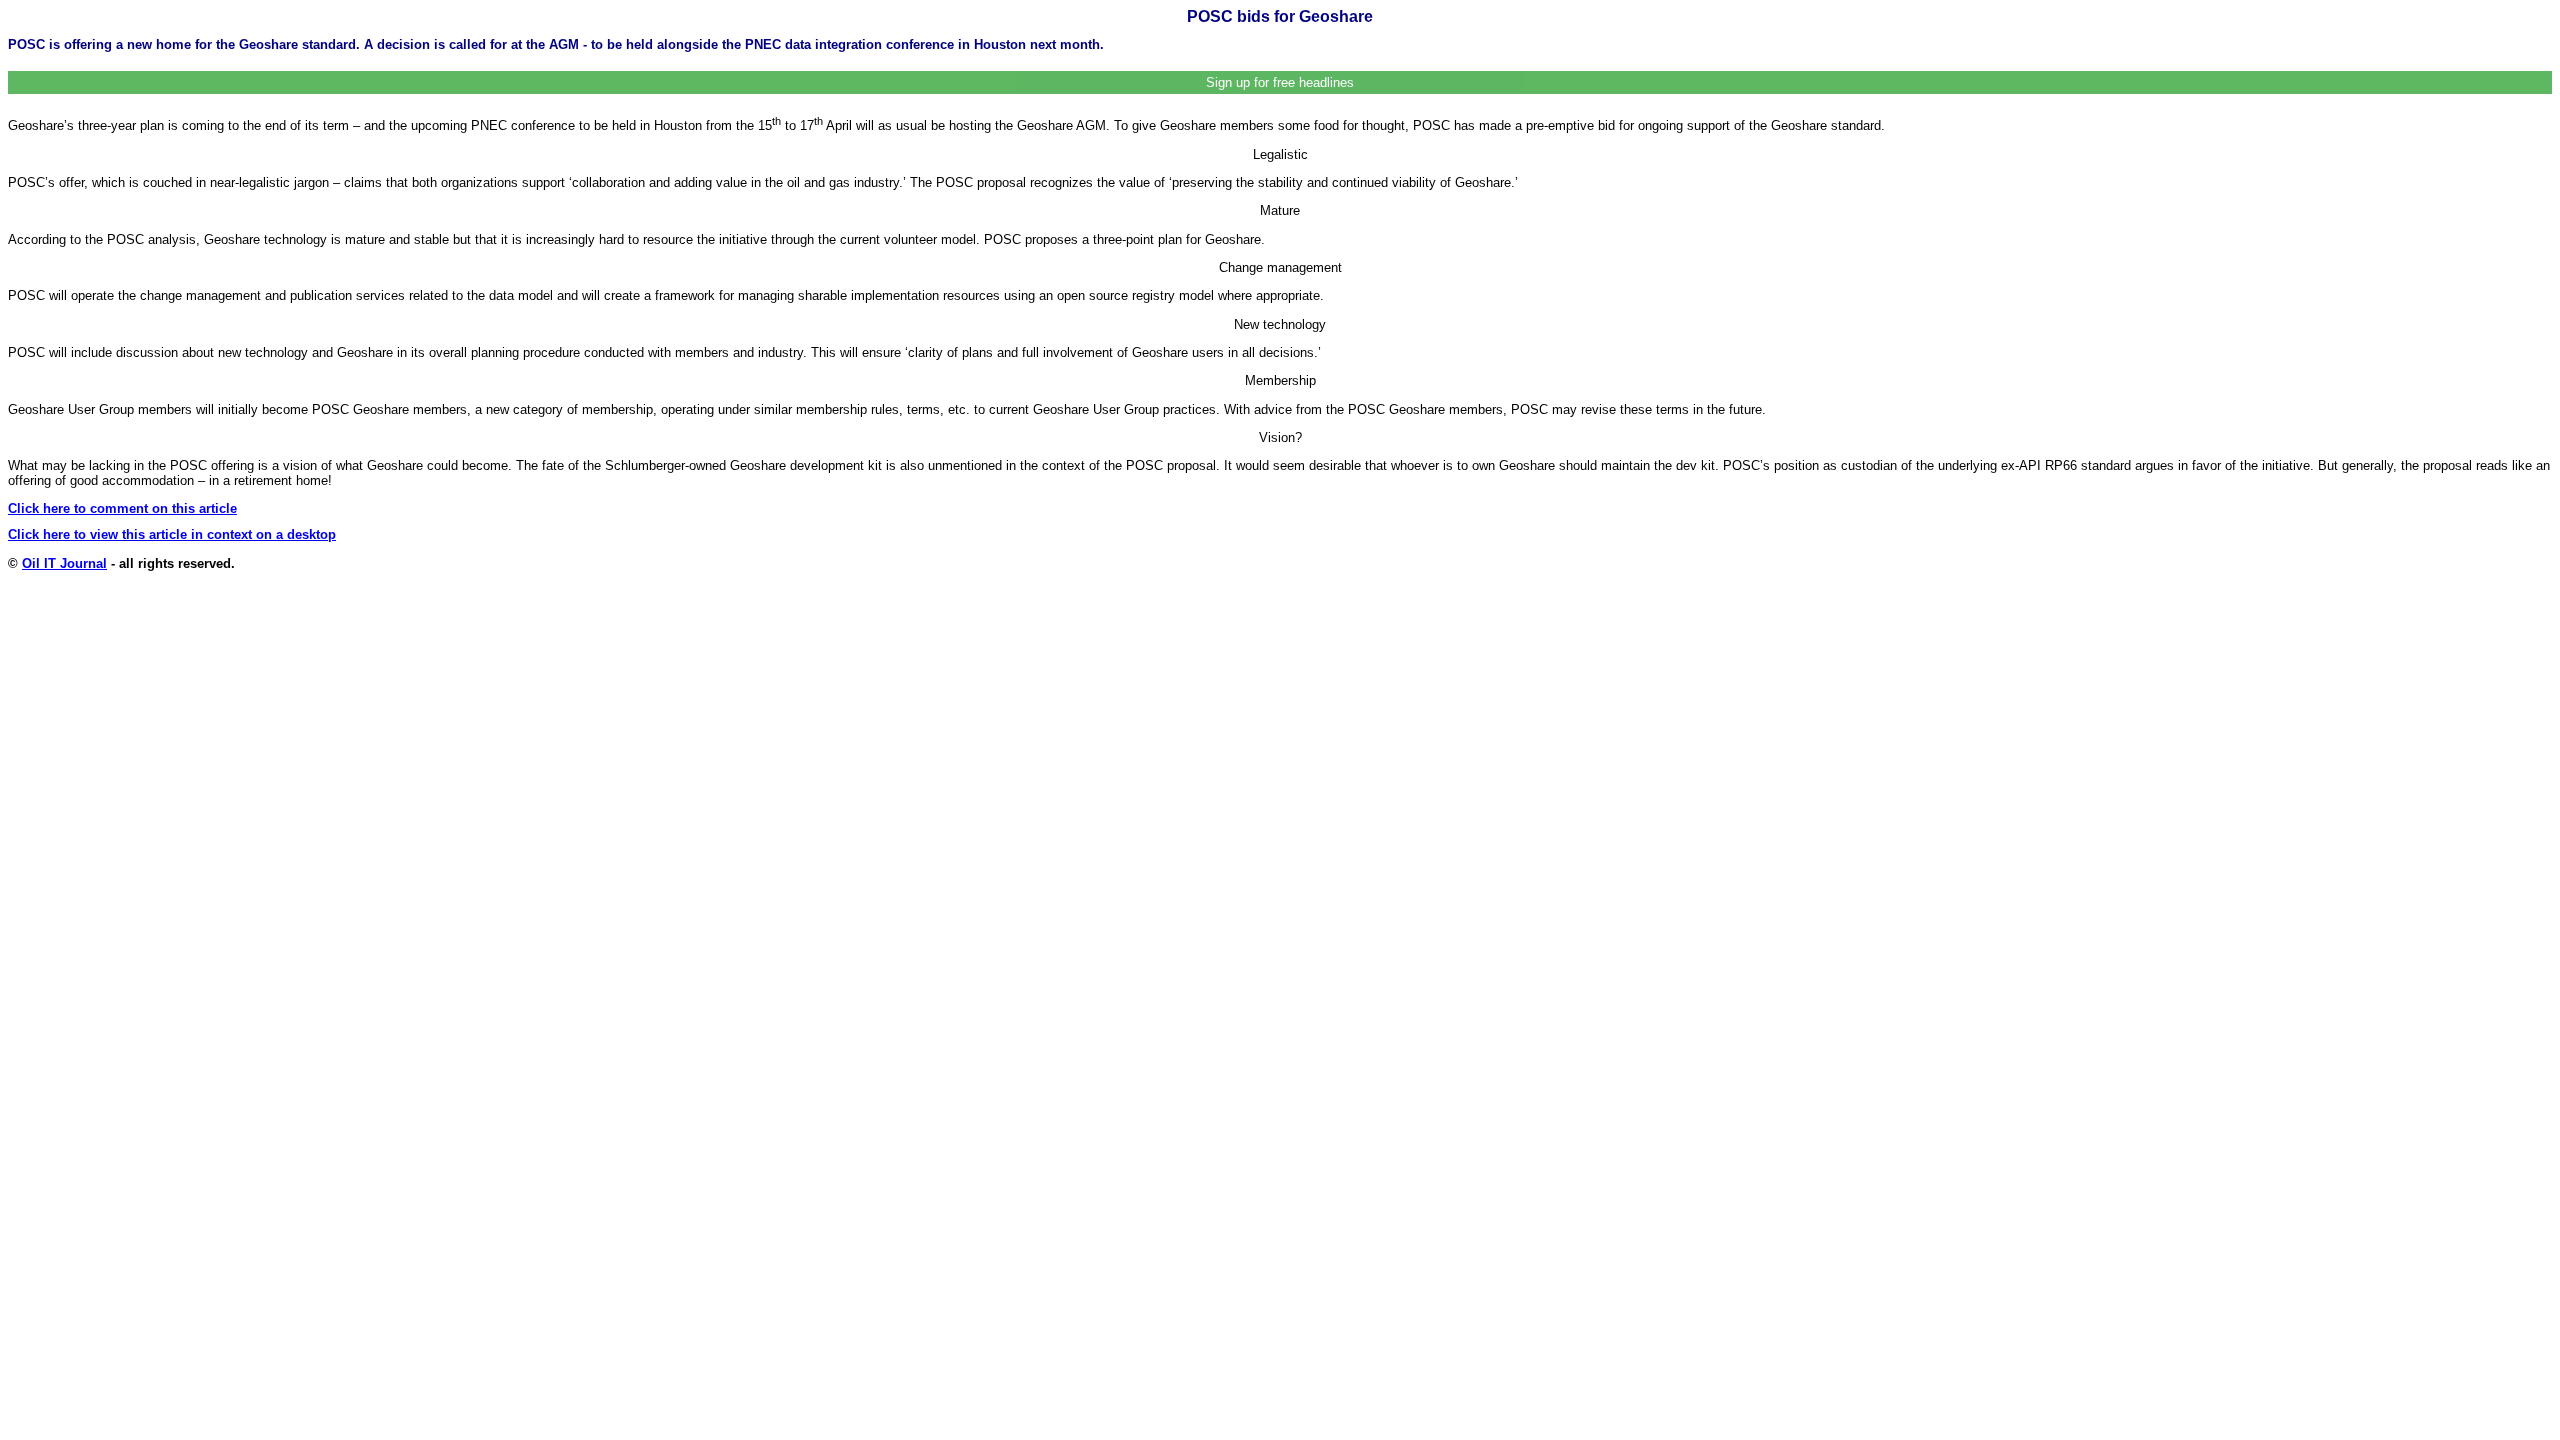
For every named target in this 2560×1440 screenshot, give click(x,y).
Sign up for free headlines (1280, 82)
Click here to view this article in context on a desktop (172, 534)
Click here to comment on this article (122, 508)
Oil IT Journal (64, 563)
